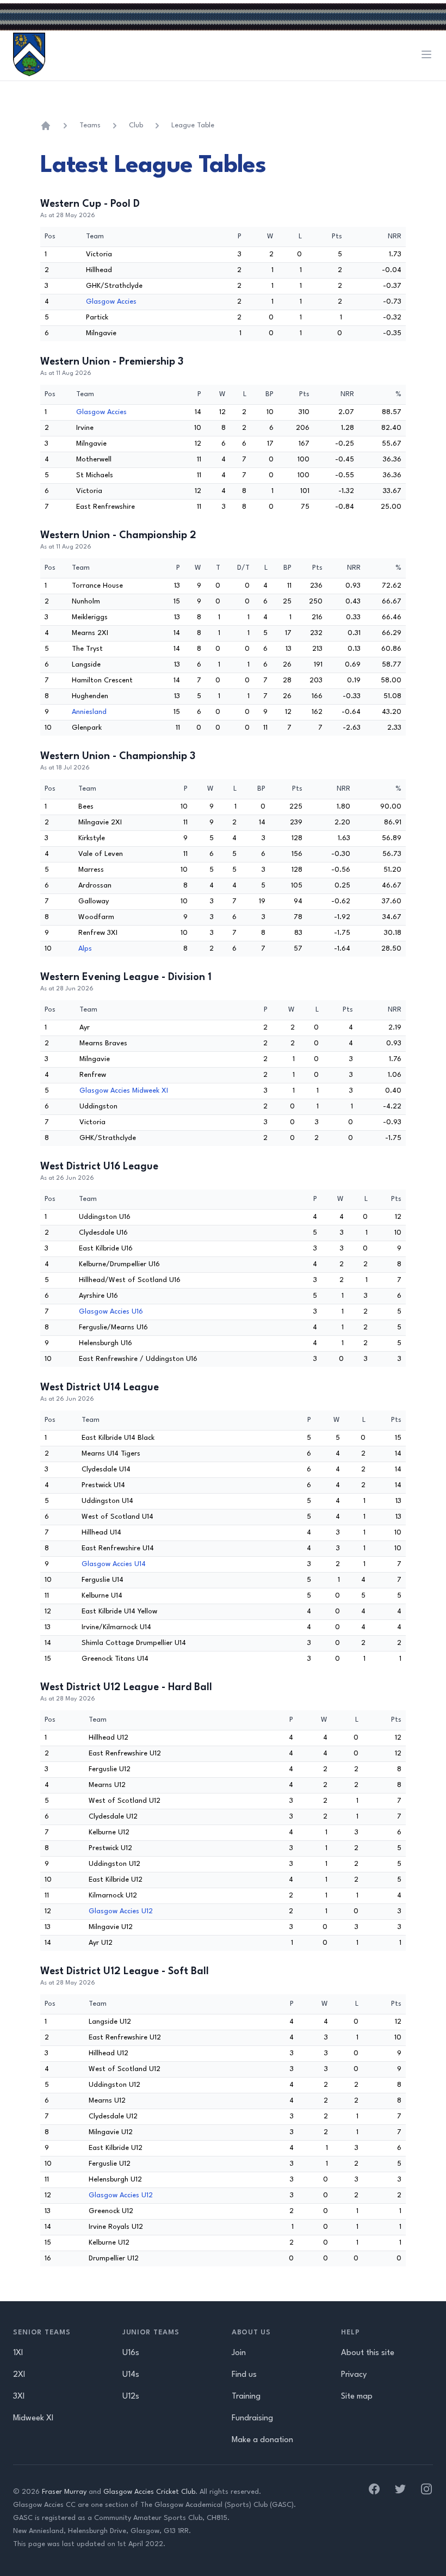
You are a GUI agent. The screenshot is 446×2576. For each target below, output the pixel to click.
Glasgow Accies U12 (121, 1911)
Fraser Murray (64, 2492)
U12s (131, 2397)
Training (246, 2397)
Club (136, 125)
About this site (368, 2353)
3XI (19, 2397)
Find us (244, 2375)
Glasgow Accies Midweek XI (124, 1091)
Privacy (354, 2375)
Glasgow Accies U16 (111, 1312)
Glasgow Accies (111, 302)
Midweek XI (33, 2418)
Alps (85, 949)
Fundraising (252, 2418)
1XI (18, 2353)
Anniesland (89, 712)
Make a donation (262, 2440)
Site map (357, 2397)
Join (239, 2353)
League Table (193, 125)
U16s (131, 2353)
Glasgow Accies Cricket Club (149, 2492)
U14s (131, 2375)
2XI (19, 2375)
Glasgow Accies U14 (114, 1564)
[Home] (46, 126)
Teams (90, 125)
